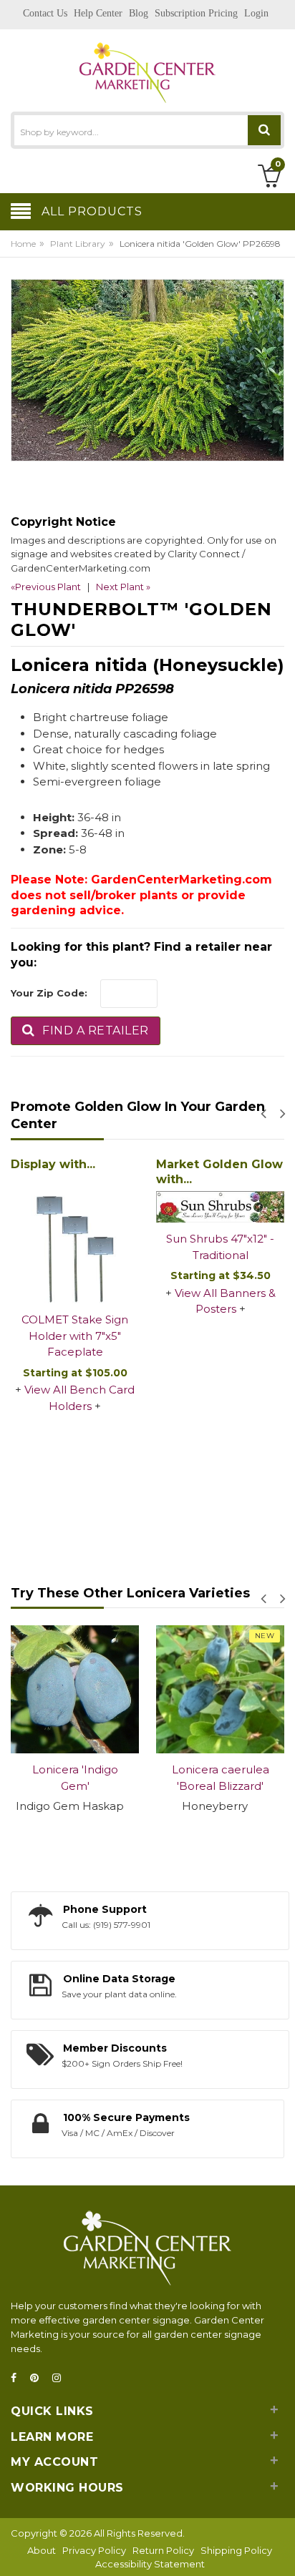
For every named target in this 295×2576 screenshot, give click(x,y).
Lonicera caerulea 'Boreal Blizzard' (110, 1778)
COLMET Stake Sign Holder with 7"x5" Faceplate (171, 1336)
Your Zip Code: (49, 993)
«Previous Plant (46, 587)
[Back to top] (280, 2550)
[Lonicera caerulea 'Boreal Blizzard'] (110, 1689)
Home (23, 244)
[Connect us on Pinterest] (39, 2378)
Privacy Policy (94, 2550)
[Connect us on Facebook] (18, 2378)
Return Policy (163, 2550)
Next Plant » (123, 587)
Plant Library (78, 244)
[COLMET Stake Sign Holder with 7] (171, 1239)
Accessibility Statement (150, 2564)
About (42, 2550)
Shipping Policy (236, 2550)
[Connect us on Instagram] (61, 2378)
